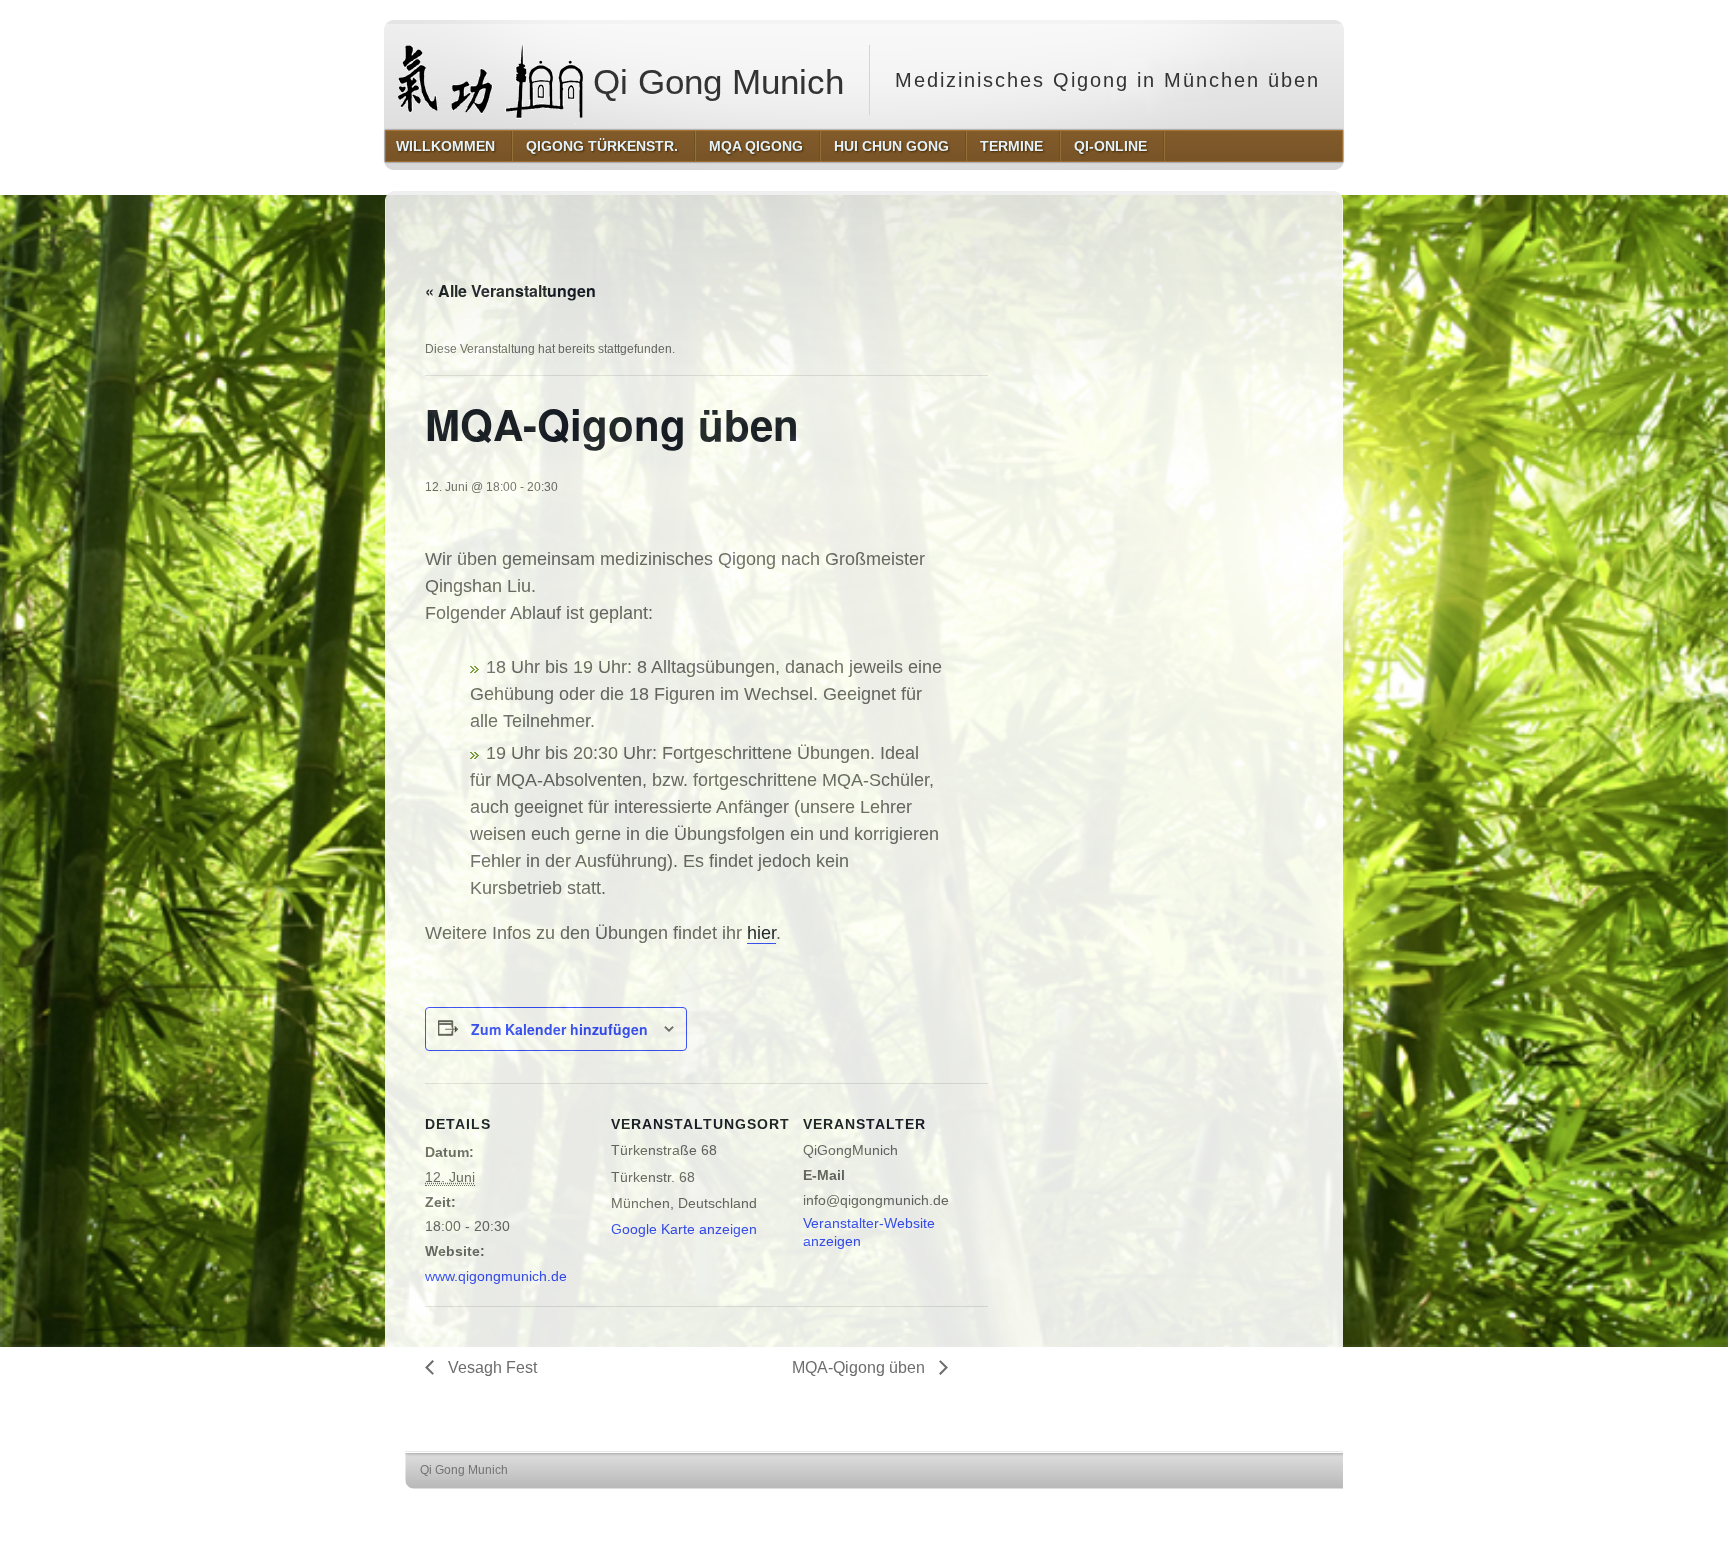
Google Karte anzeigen (684, 1229)
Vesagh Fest (490, 1367)
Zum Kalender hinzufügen (559, 1029)
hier (761, 933)
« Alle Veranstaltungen (510, 290)
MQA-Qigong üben (860, 1367)
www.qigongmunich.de (496, 1276)
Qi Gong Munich (713, 81)
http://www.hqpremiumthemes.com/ (1283, 1507)
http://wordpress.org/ (1131, 1507)
